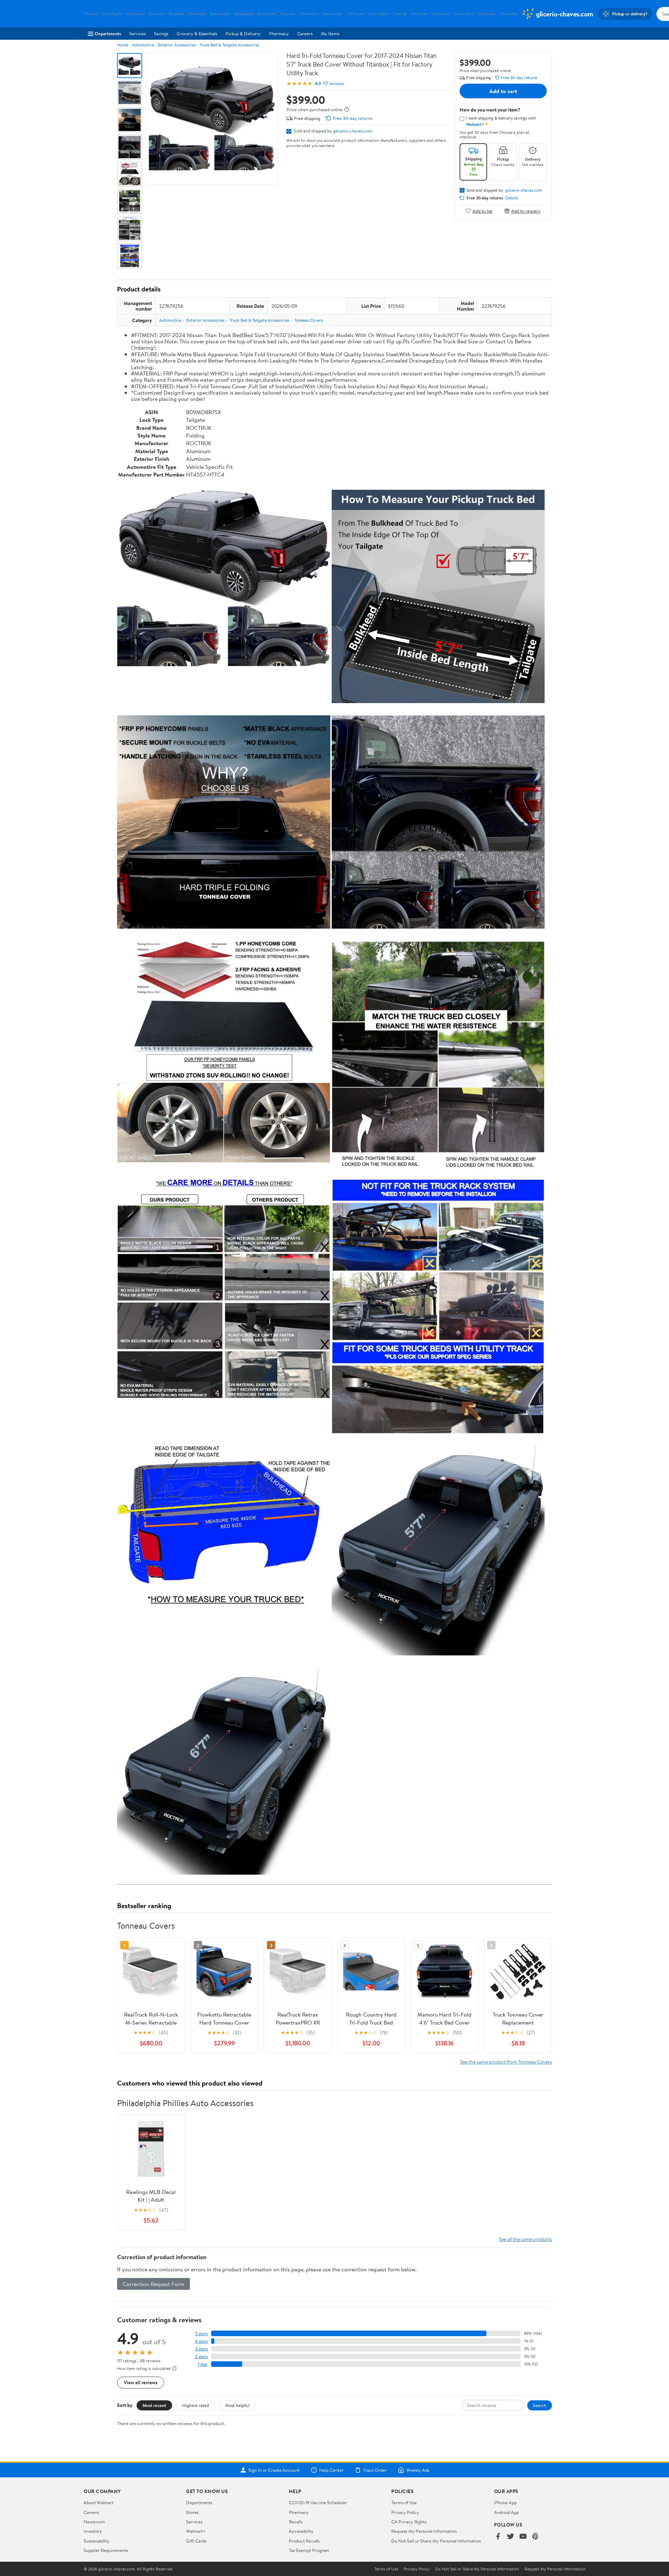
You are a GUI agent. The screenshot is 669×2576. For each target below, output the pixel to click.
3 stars (201, 2349)
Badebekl (177, 14)
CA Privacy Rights (409, 2522)
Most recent (154, 2405)
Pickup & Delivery (243, 33)
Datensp (400, 14)
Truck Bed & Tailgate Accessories (229, 45)
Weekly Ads (418, 2470)
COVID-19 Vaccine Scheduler (318, 2502)
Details (512, 198)
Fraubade (287, 14)
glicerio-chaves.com (353, 131)
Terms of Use (404, 2502)
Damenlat (157, 14)
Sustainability (97, 2541)
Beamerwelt (220, 14)
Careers (305, 33)
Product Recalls (304, 2541)
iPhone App (505, 2502)
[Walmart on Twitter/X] (510, 2537)
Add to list (482, 211)
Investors (93, 2531)
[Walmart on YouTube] (523, 2537)
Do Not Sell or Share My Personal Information (436, 2541)
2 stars (201, 2357)
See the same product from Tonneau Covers (506, 2062)
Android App (506, 2512)
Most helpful (237, 2405)
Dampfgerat (112, 14)
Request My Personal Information (424, 2531)
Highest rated (196, 2405)
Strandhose (266, 14)
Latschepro (136, 14)
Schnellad (419, 14)
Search (540, 2405)
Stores (192, 2512)
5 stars (201, 2334)
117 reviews (333, 83)
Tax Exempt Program (309, 2550)
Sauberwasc (333, 14)
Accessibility (301, 2531)
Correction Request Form (153, 2284)
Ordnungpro (379, 14)
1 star (203, 2364)
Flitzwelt (91, 14)
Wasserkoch (309, 14)
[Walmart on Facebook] (498, 2537)
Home (123, 45)
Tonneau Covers (309, 320)
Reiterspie (197, 14)
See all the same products (525, 2239)
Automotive (143, 45)
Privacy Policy (405, 2512)
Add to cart (503, 91)
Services (137, 33)
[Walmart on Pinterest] (536, 2537)
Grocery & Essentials (197, 33)
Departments (108, 33)
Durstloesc (487, 14)
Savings (161, 33)
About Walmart (99, 2502)
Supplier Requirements (106, 2550)
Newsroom (94, 2522)
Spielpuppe (244, 14)
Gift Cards (196, 2541)
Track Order (375, 2470)
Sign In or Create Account (274, 2470)
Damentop (508, 14)
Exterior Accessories (177, 45)
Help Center (331, 2470)
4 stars (201, 2341)
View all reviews (141, 2382)
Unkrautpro (441, 14)
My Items (330, 33)
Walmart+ (196, 2531)
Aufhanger (355, 14)
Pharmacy (279, 33)
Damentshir (464, 14)
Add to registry (526, 211)
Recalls (296, 2522)
